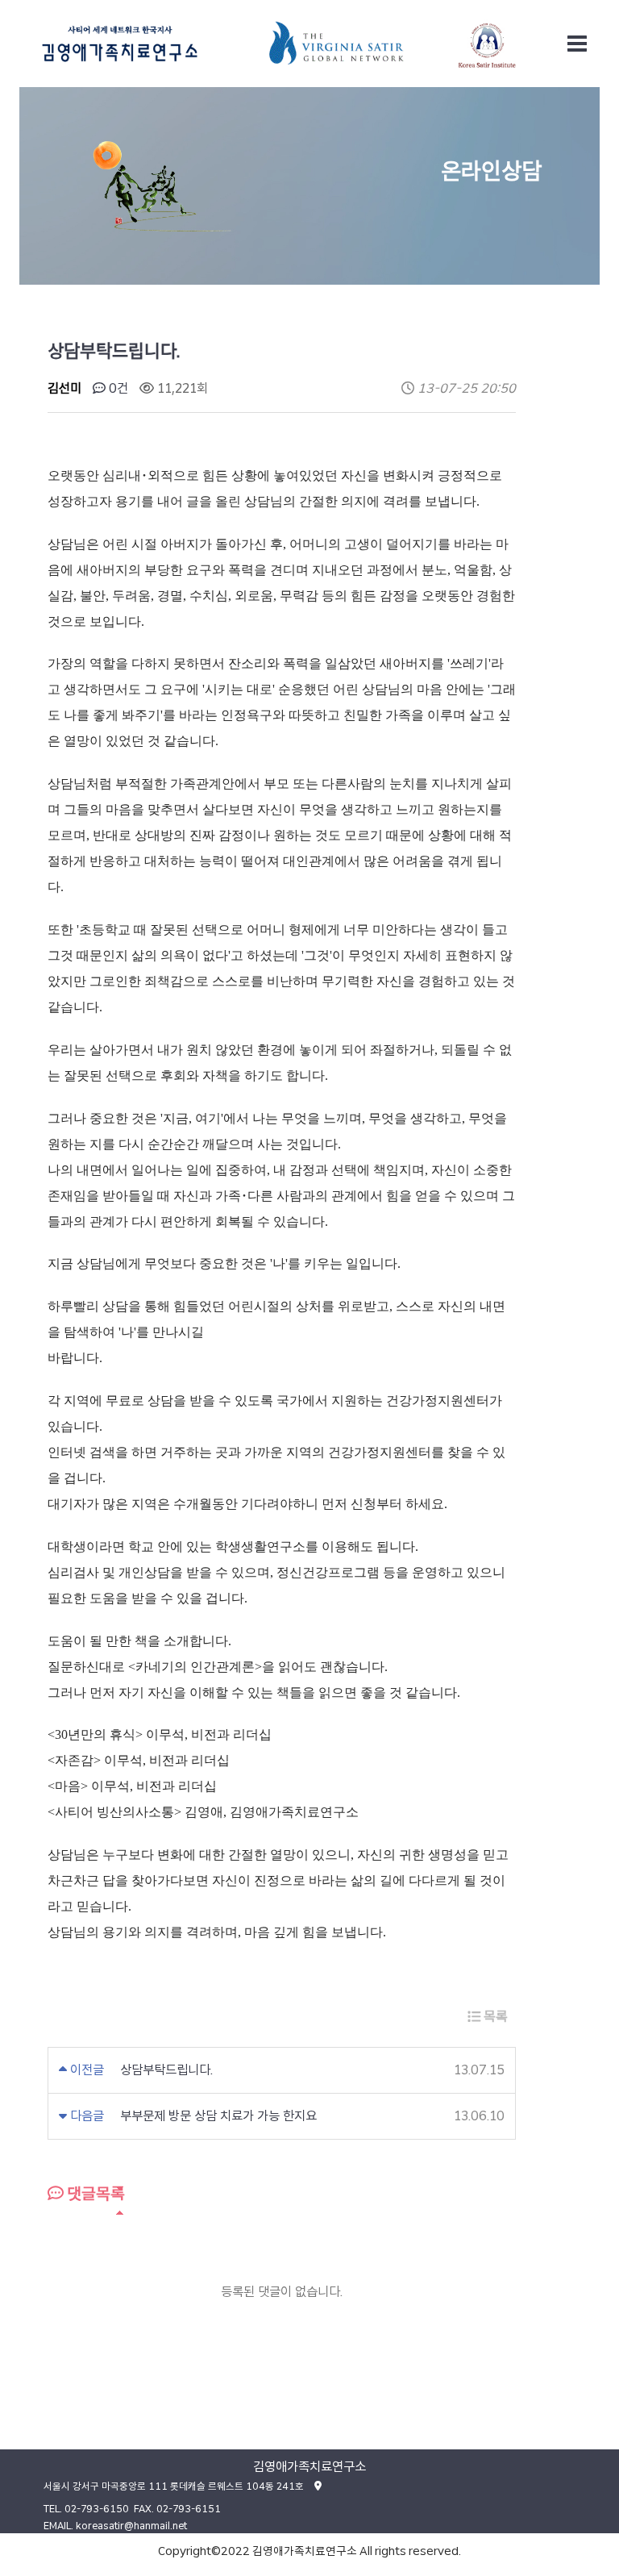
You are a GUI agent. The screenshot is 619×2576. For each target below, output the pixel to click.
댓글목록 (94, 2194)
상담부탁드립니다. (166, 2070)
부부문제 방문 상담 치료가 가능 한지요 (218, 2116)
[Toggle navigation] (577, 44)
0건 (117, 388)
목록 (494, 2016)
